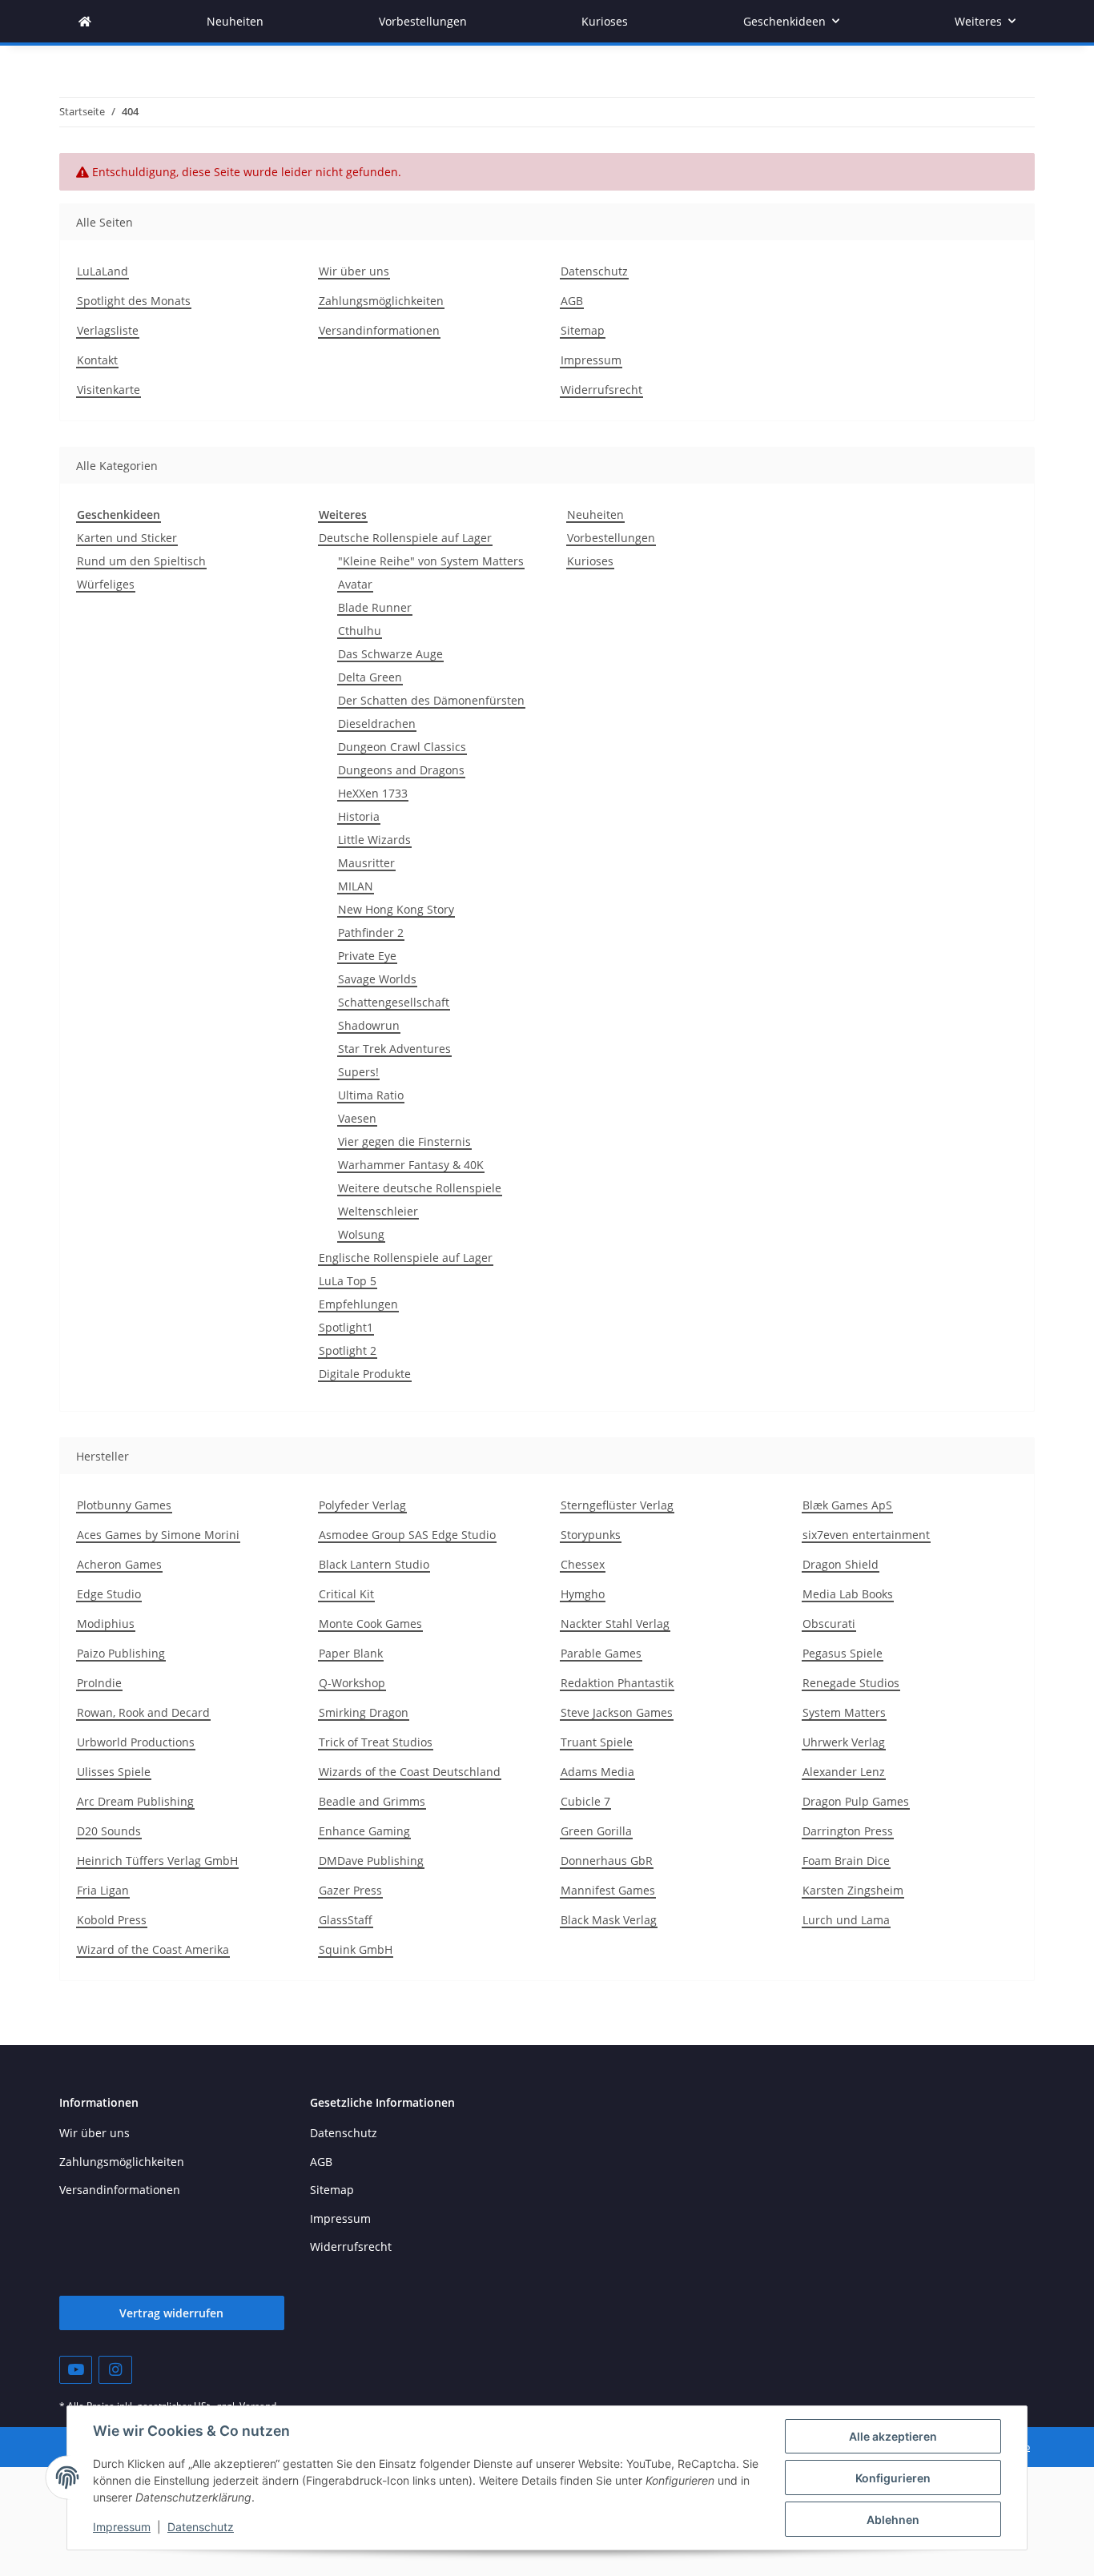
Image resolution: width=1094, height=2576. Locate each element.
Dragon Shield (841, 1564)
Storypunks (591, 1535)
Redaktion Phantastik (617, 1683)
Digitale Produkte (365, 1374)
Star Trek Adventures (394, 1049)
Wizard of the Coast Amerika (153, 1949)
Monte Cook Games (370, 1624)
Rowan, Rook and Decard (143, 1712)
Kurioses (590, 561)
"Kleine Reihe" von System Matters (431, 561)
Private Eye (367, 956)
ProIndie (99, 1683)
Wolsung (361, 1234)
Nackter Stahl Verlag (615, 1624)
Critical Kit (346, 1594)
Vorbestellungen (611, 538)
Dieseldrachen (377, 723)
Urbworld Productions (136, 1742)
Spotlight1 (346, 1327)
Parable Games (601, 1653)
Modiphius (106, 1624)
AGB (572, 301)
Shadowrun (369, 1025)
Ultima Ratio (371, 1095)
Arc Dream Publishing (135, 1801)
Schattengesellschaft (394, 1002)
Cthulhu (360, 631)
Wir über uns (354, 271)
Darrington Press (848, 1831)
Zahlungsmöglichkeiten (381, 301)
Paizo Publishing (121, 1653)
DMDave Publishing (371, 1861)
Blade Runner (375, 607)
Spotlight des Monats (134, 301)
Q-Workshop (352, 1683)
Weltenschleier (378, 1211)
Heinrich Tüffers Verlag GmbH (157, 1861)
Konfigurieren (893, 2478)
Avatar (355, 584)
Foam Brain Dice (846, 1861)
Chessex (583, 1564)
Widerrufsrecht (601, 390)
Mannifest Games (608, 1890)
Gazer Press (350, 1890)
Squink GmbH (356, 1949)
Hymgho (583, 1594)
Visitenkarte (109, 390)
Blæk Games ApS (847, 1505)
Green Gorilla (596, 1831)
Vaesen (357, 1118)
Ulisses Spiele (114, 1772)
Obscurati (829, 1624)
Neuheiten (595, 514)
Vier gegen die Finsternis (404, 1141)
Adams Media (597, 1772)
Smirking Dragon (364, 1712)
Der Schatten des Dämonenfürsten (431, 700)
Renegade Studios (851, 1683)
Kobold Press (112, 1920)
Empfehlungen (358, 1304)
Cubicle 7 (585, 1801)
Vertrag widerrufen (171, 2313)
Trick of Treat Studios (376, 1742)
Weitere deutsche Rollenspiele (420, 1188)
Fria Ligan (103, 1890)
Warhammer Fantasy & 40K (411, 1165)
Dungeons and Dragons (401, 770)
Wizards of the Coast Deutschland (410, 1772)
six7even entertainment (866, 1535)
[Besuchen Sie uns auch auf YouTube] (76, 2370)
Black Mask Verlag (609, 1920)
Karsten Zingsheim (853, 1890)
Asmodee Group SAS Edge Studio (407, 1535)
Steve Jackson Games (617, 1712)
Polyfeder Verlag (362, 1505)
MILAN (356, 886)
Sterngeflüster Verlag (617, 1505)
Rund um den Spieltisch (141, 561)
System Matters (844, 1712)
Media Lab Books (848, 1594)
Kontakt (97, 360)
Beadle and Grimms (372, 1801)
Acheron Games (119, 1564)
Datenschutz (201, 2527)
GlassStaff (346, 1920)
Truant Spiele (597, 1742)
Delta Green (370, 677)
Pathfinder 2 (371, 932)
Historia (359, 816)
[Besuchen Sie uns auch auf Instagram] (115, 2370)
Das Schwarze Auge (390, 654)
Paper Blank (351, 1653)
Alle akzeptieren (893, 2436)
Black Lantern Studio (374, 1564)
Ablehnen (893, 2520)
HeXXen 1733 (373, 793)
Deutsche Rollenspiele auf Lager (405, 538)
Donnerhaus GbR (607, 1861)
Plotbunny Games (124, 1505)
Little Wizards (374, 840)
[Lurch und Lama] (85, 21)
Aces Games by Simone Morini (158, 1535)
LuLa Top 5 (348, 1281)
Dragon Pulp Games (856, 1801)
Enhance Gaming (364, 1831)
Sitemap (583, 330)
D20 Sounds (109, 1831)
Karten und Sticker (127, 538)
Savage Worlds (377, 979)
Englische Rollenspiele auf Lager (406, 1258)
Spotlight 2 (348, 1350)
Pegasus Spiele (843, 1653)
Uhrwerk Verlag (844, 1742)
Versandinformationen (379, 330)
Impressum (122, 2527)
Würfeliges (106, 584)
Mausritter (366, 863)
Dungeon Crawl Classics (402, 747)
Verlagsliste (108, 330)
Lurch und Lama (846, 1920)
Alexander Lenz (844, 1772)
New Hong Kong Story (396, 909)
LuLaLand (103, 271)
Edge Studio (109, 1594)
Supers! (358, 1072)
